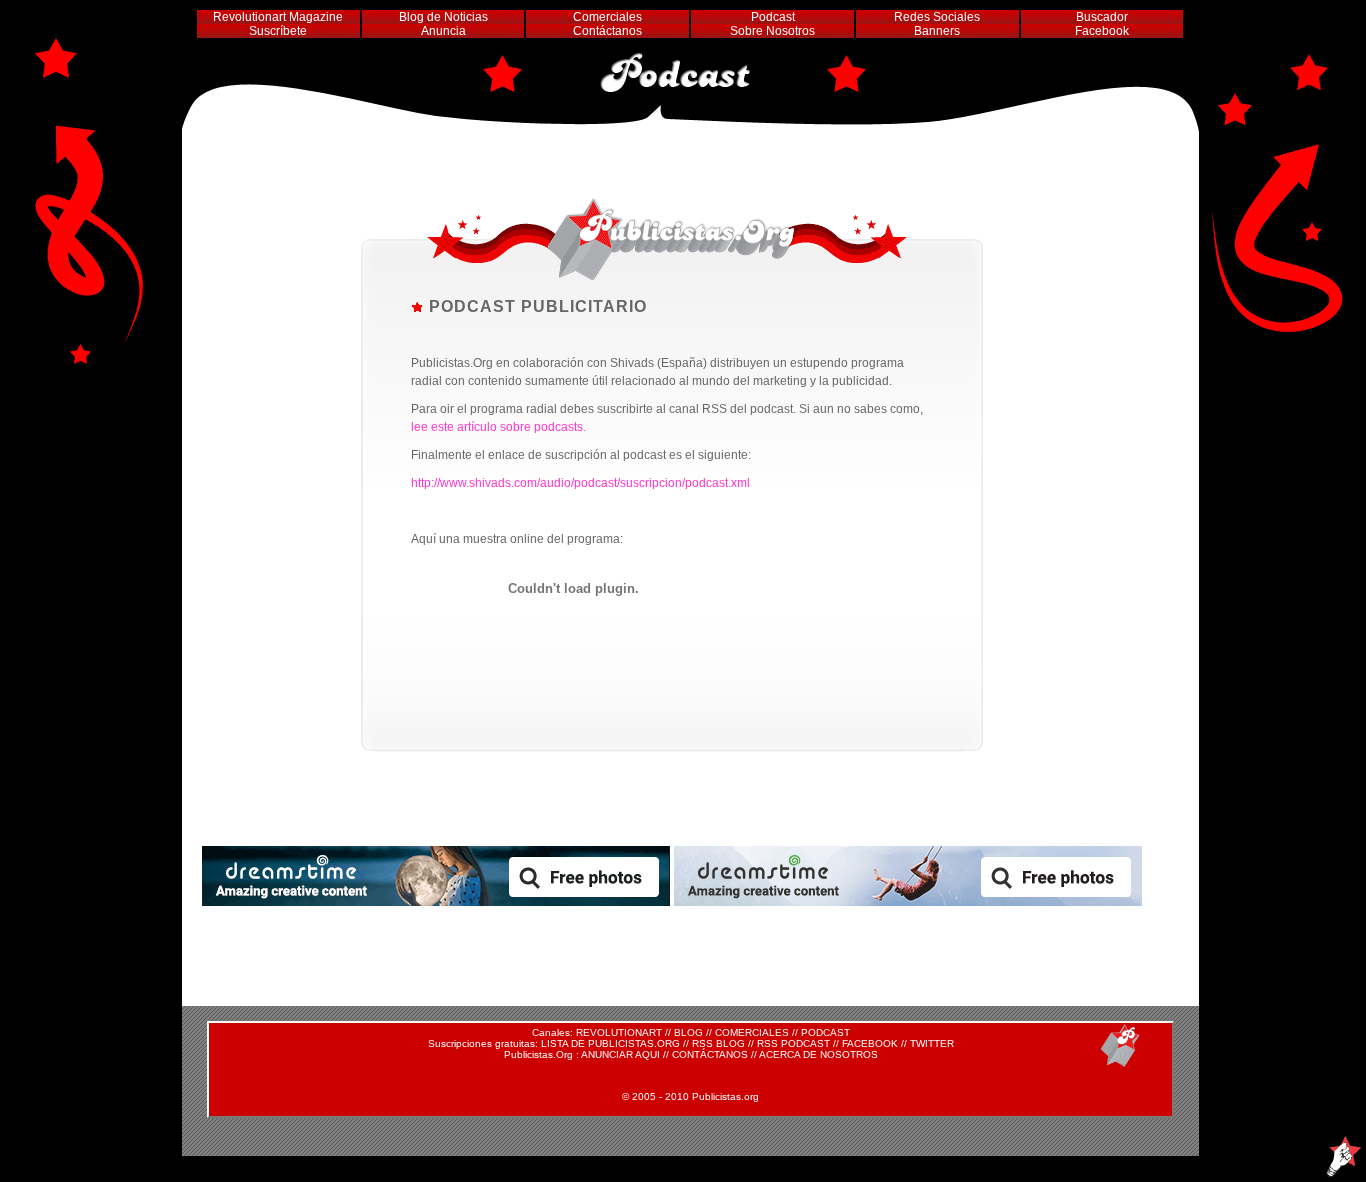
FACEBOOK (870, 1043)
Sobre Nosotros (772, 31)
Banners (937, 31)
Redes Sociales (937, 17)
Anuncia (443, 31)
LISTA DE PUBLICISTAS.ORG (610, 1043)
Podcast (773, 17)
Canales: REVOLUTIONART (597, 1032)
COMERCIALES (752, 1032)
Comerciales (607, 17)
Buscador (1102, 17)
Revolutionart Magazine (278, 17)
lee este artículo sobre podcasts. (498, 427)
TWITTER (932, 1043)
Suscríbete (278, 31)
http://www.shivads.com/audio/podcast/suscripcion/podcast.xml (580, 483)
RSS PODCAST (793, 1043)
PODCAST (825, 1032)
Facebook (1102, 31)
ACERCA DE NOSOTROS (818, 1054)
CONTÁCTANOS (710, 1054)
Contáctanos (607, 31)
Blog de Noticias (443, 17)
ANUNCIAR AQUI (620, 1054)
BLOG (688, 1032)
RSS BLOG (718, 1043)
